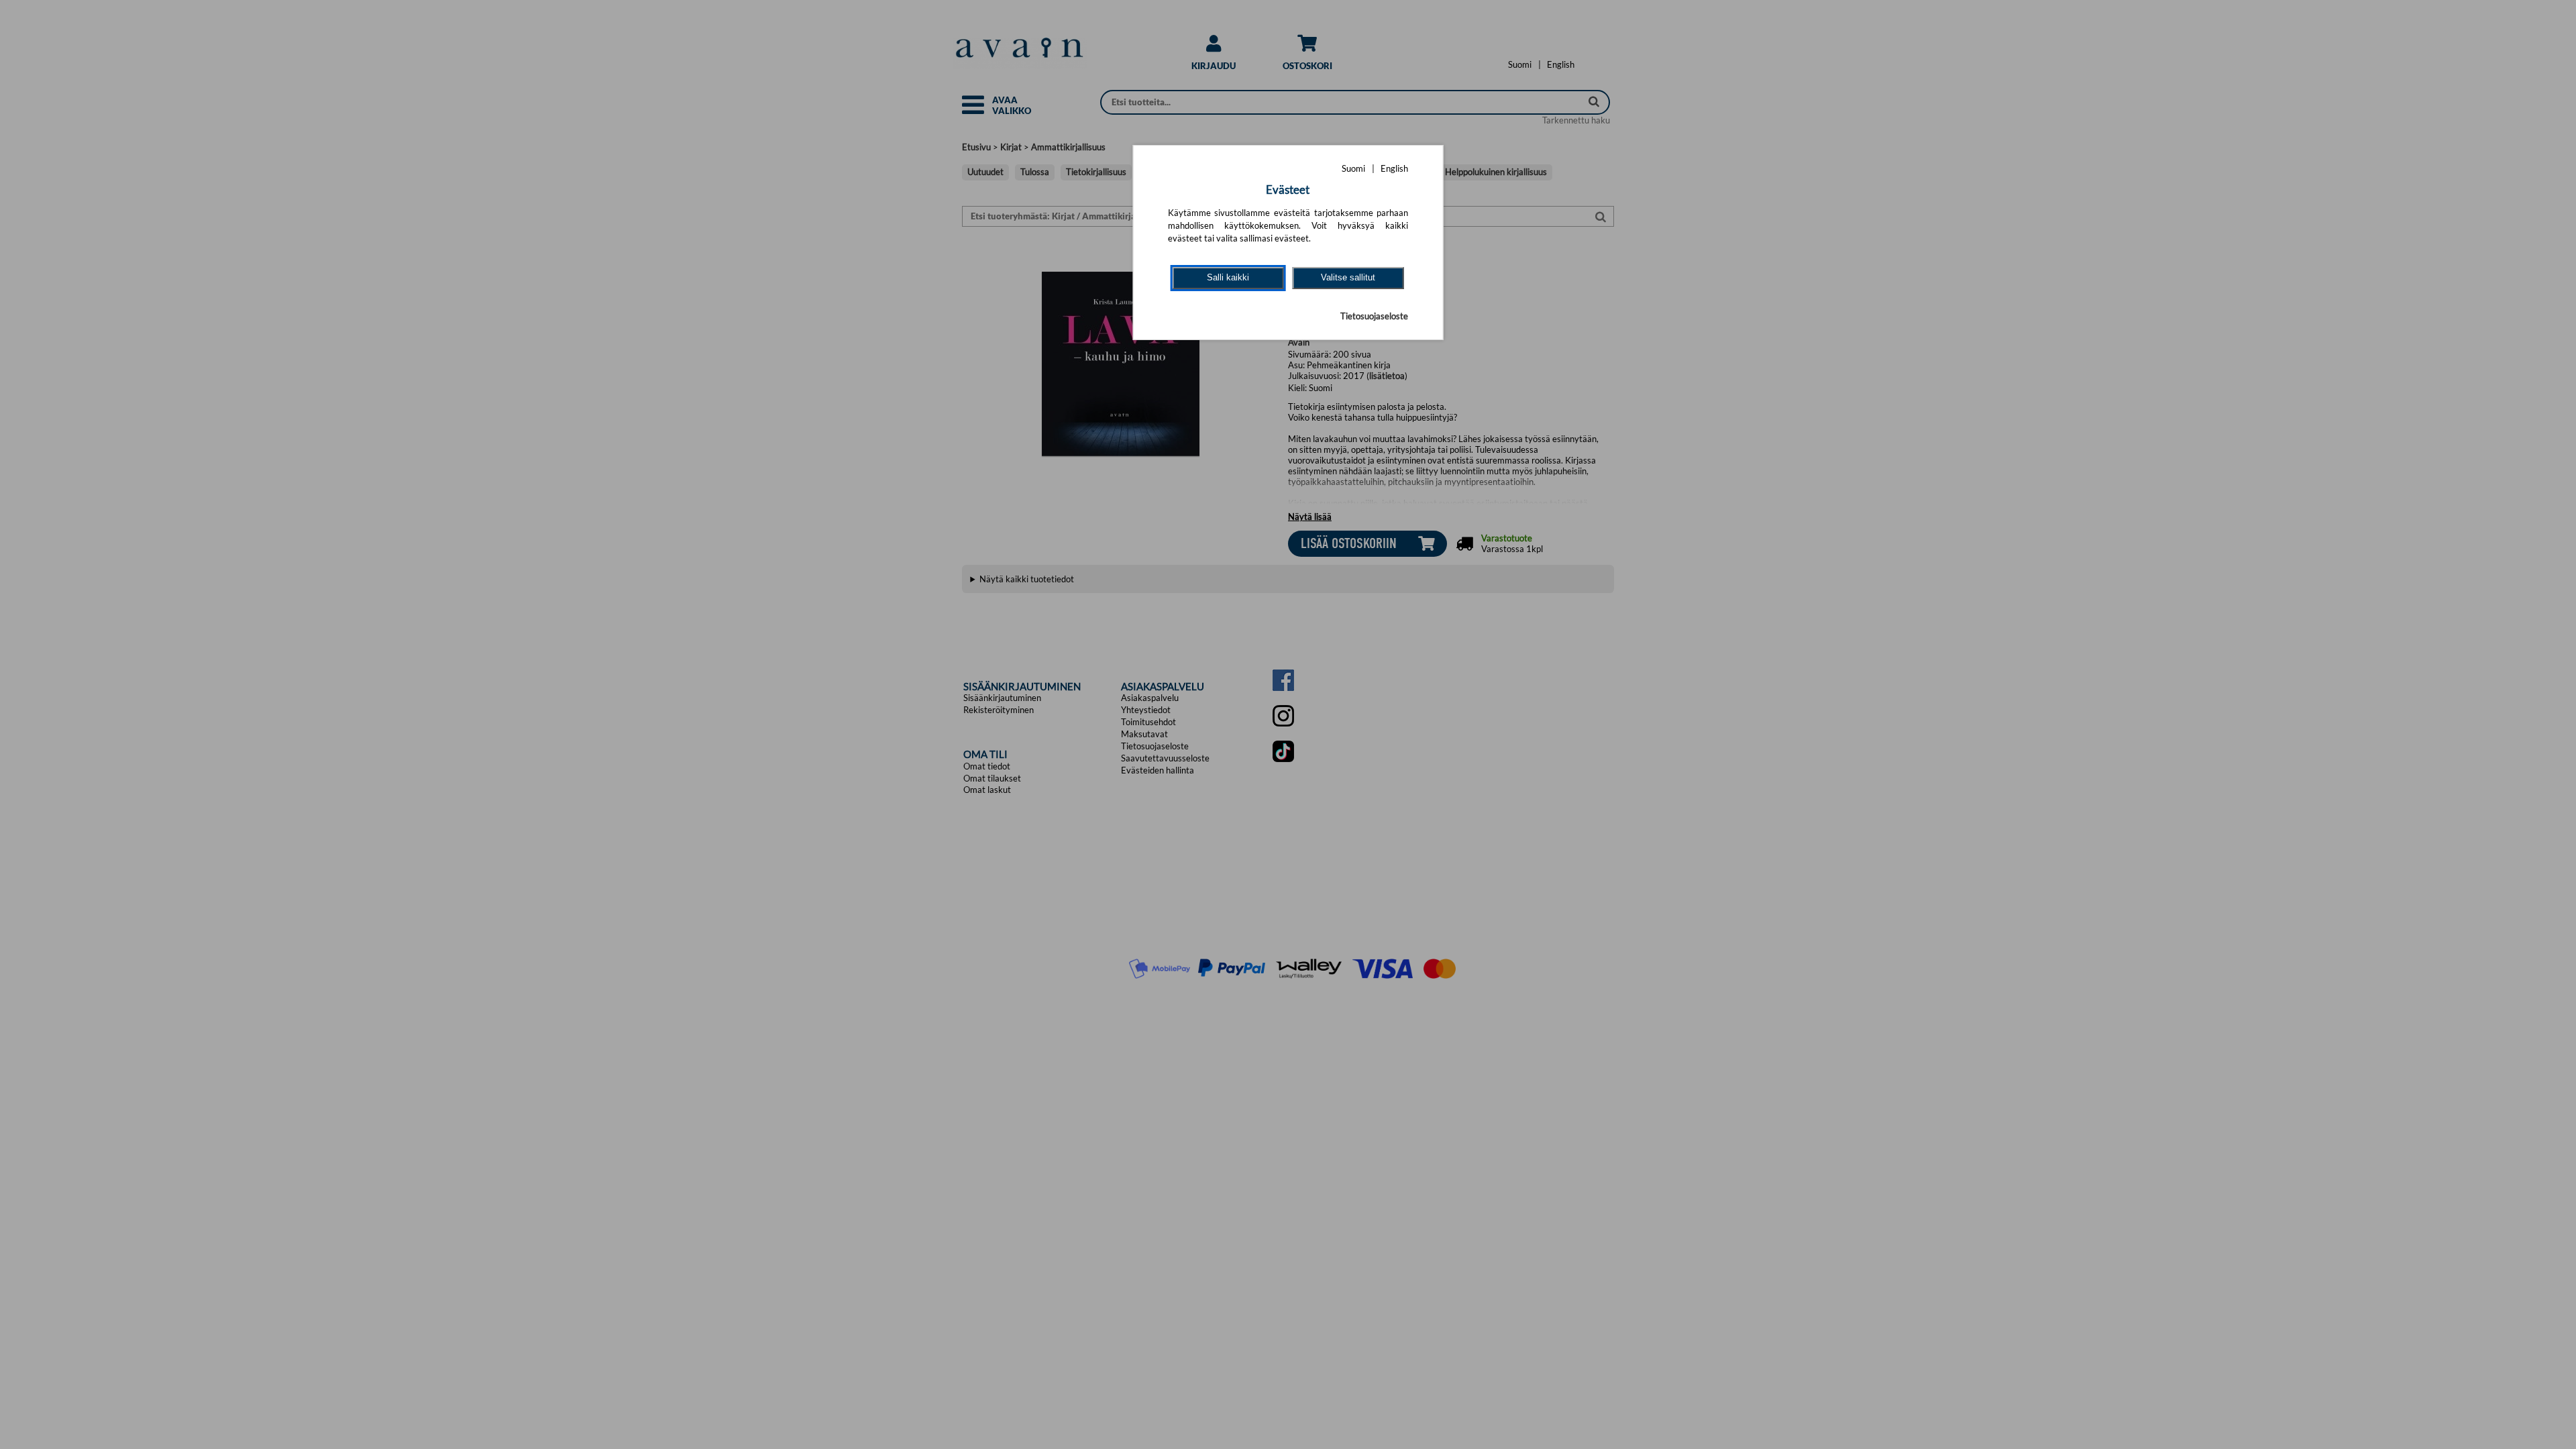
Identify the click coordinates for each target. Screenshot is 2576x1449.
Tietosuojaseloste (1374, 316)
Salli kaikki (1228, 277)
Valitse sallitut (1348, 277)
